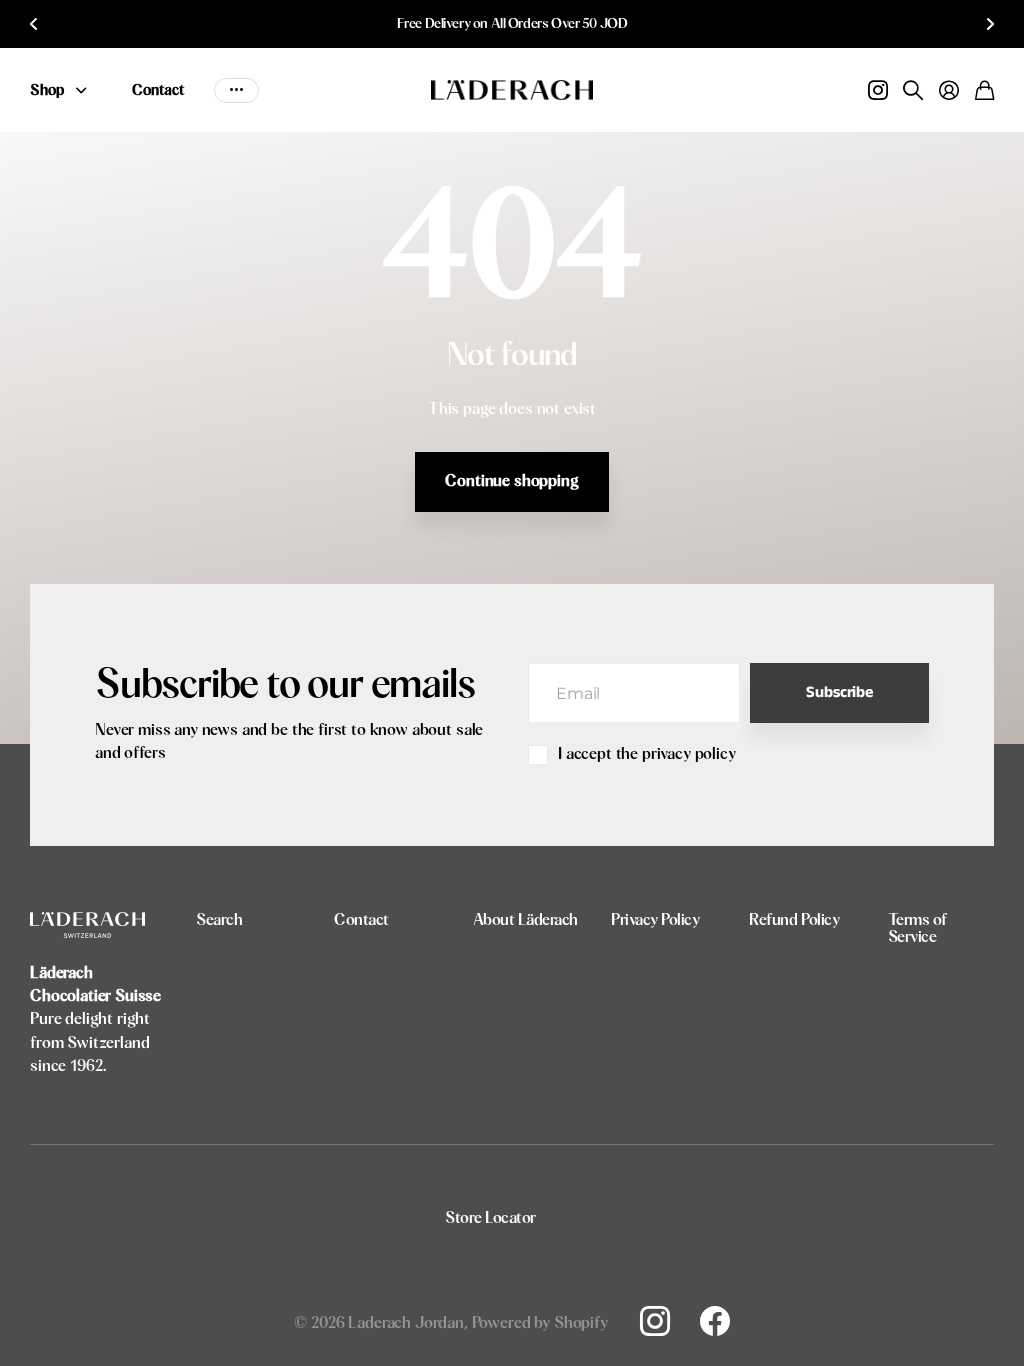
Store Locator (490, 1218)
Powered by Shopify (540, 1323)
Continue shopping (511, 481)
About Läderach (525, 920)
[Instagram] (655, 1321)
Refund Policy (794, 920)
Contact (158, 90)
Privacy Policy (655, 920)
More (236, 90)
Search (219, 920)
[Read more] (878, 90)
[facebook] (715, 1321)
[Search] (913, 90)
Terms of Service (917, 929)
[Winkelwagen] (984, 90)
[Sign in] (949, 90)
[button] (34, 24)
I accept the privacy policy (647, 754)
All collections (86, 90)
